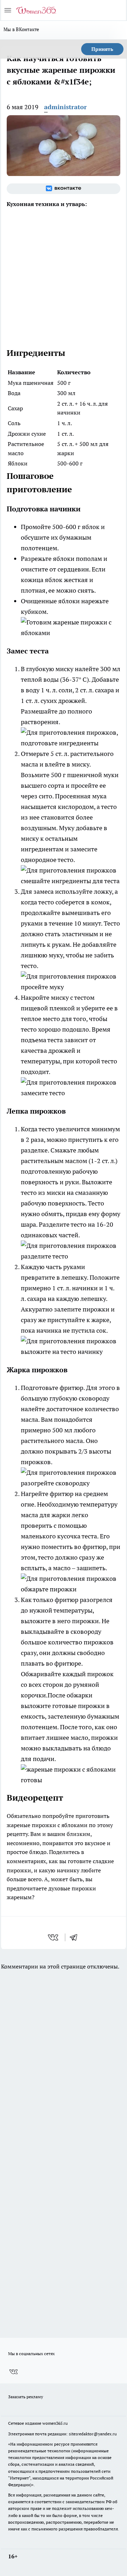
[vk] (54, 1937)
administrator (65, 107)
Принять (102, 49)
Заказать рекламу (26, 2397)
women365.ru (55, 2423)
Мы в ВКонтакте (22, 29)
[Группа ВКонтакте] (64, 189)
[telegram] (76, 1937)
